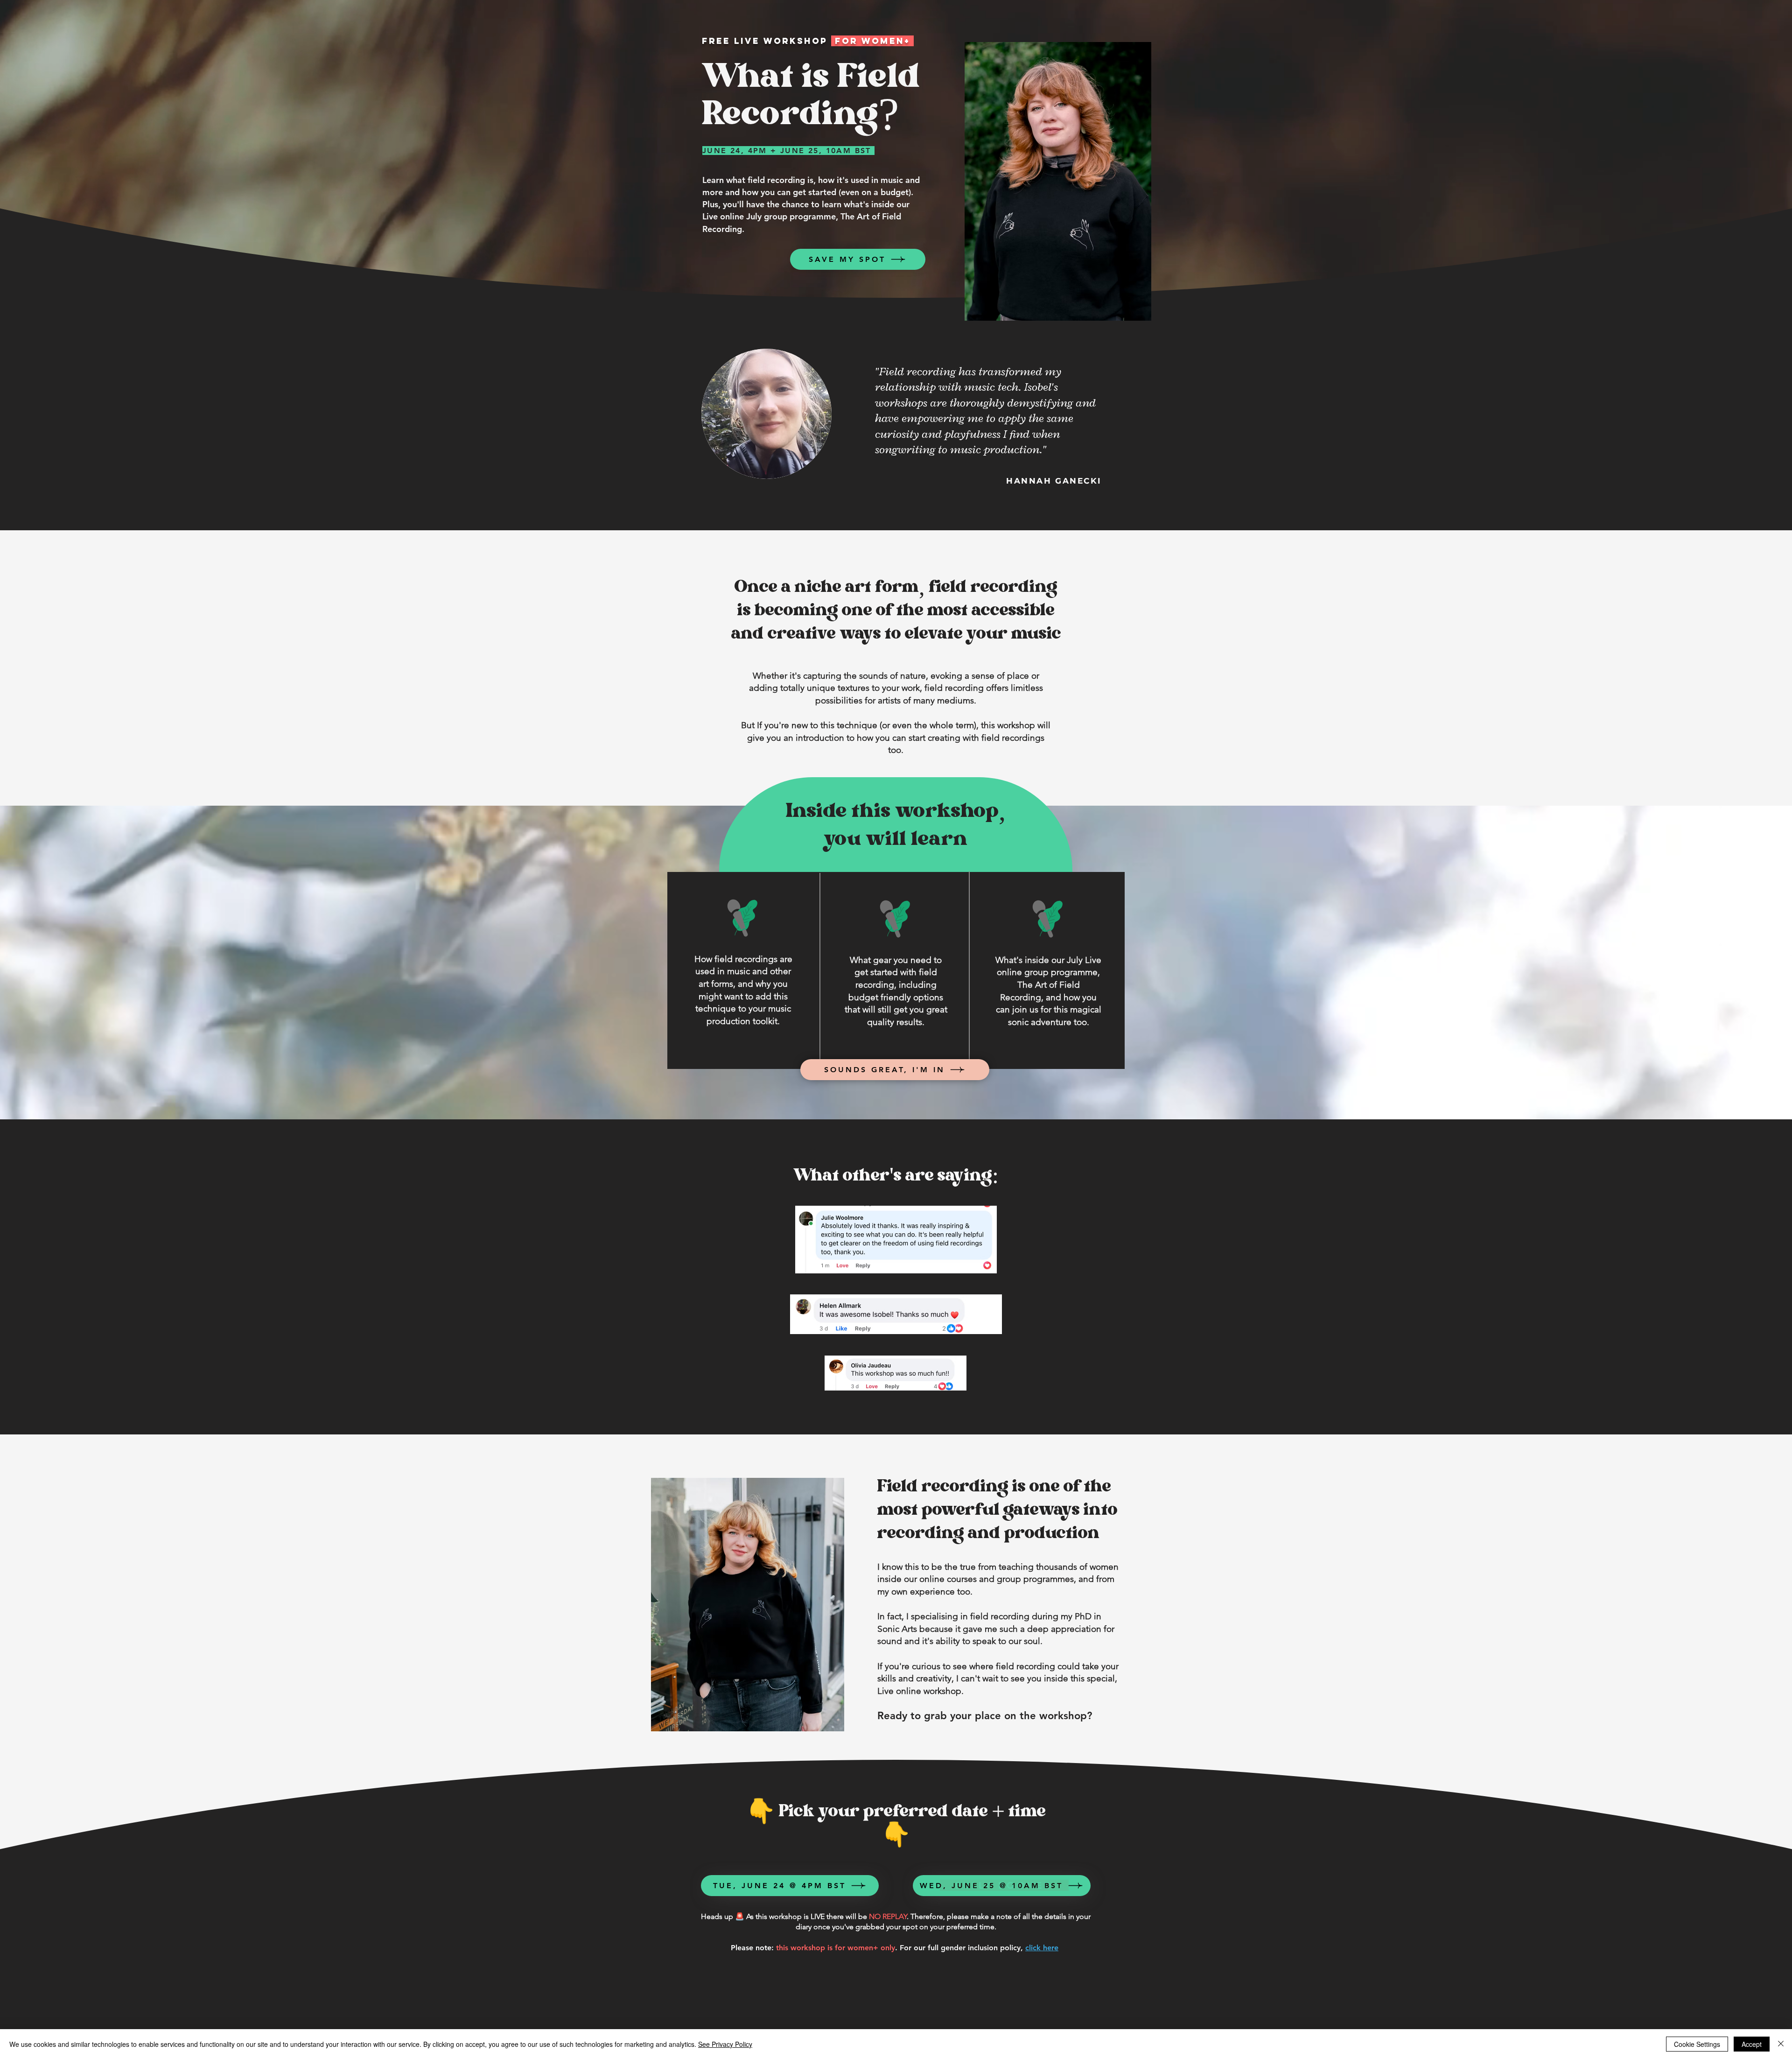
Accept (1752, 2044)
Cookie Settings (1697, 2044)
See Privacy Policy (725, 2044)
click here (1042, 1948)
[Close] (1781, 2044)
